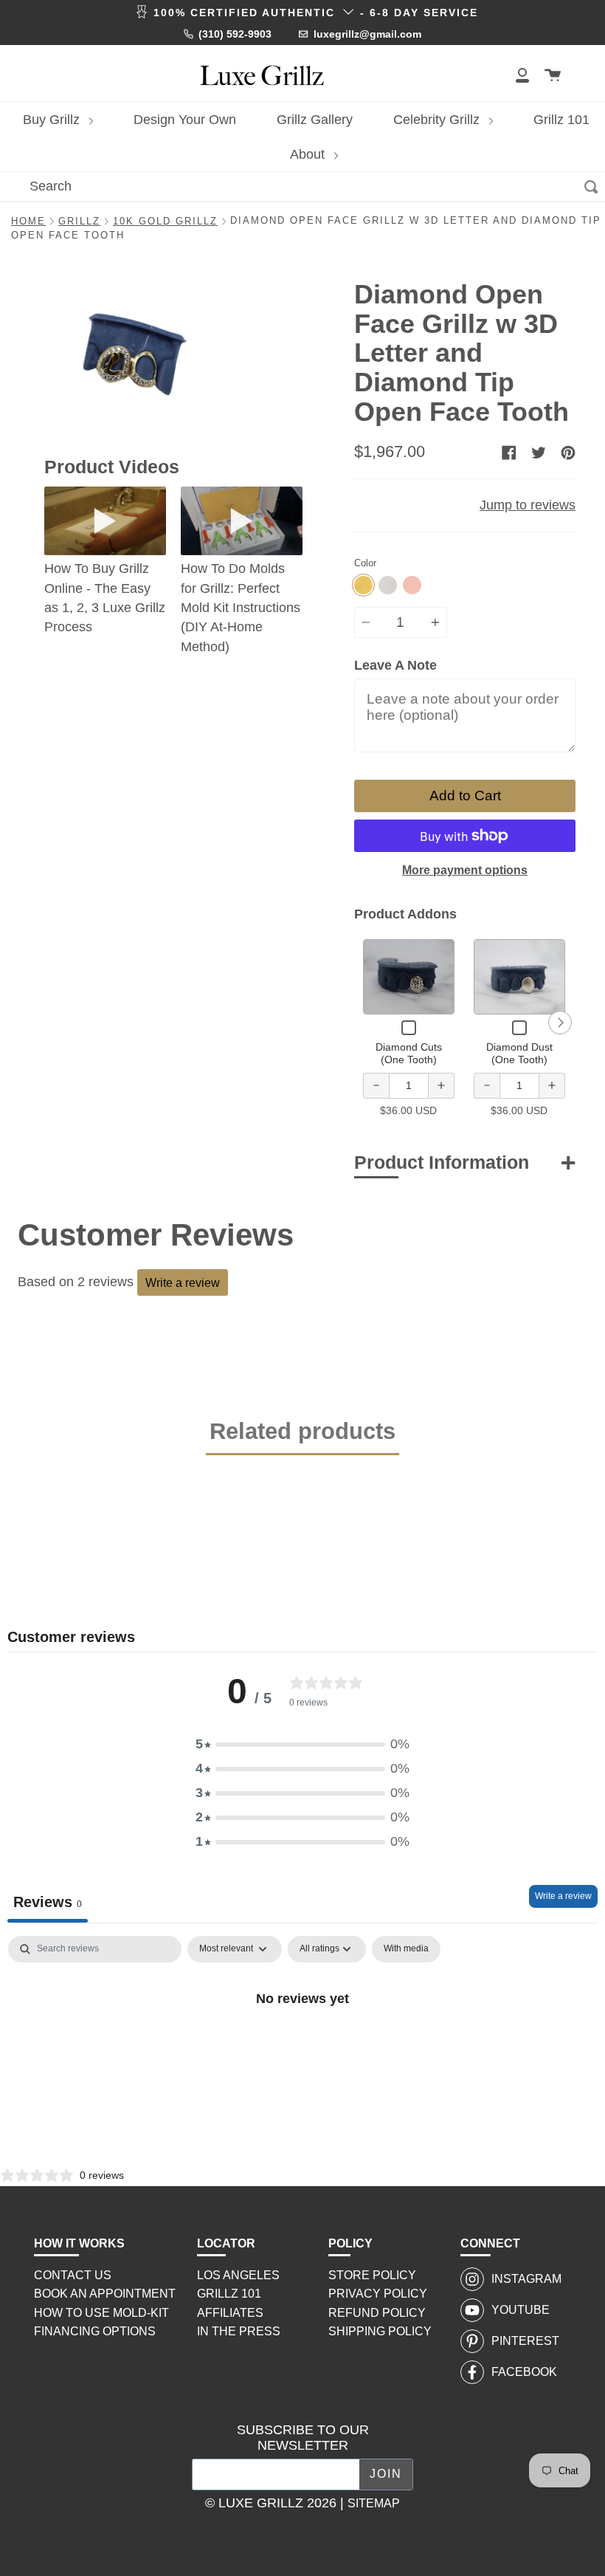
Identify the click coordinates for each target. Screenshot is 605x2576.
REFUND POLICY (377, 2313)
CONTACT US (73, 2275)
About (309, 154)
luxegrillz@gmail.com (367, 34)
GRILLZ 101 (229, 2294)
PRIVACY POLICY (378, 2294)
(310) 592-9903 (235, 34)
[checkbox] (406, 1949)
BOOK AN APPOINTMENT (105, 2294)
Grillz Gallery (315, 120)
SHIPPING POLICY (380, 2331)
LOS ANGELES (238, 2275)
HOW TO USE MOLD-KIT (101, 2313)
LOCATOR (226, 2243)
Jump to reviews (528, 505)
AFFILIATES (230, 2313)
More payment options (465, 870)
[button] (302, 1744)
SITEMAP (374, 2503)
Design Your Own (185, 120)
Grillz (79, 221)
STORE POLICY (372, 2275)
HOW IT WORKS (79, 2243)
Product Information (442, 1162)
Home (28, 221)
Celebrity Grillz (438, 120)
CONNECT (490, 2243)
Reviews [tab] (48, 1902)
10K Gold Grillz (165, 221)
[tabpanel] (302, 2048)
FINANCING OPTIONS (95, 2331)
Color (365, 563)
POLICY (350, 2243)
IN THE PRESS (239, 2331)
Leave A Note (395, 665)
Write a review (183, 1282)
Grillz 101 (561, 120)
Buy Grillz (53, 120)
